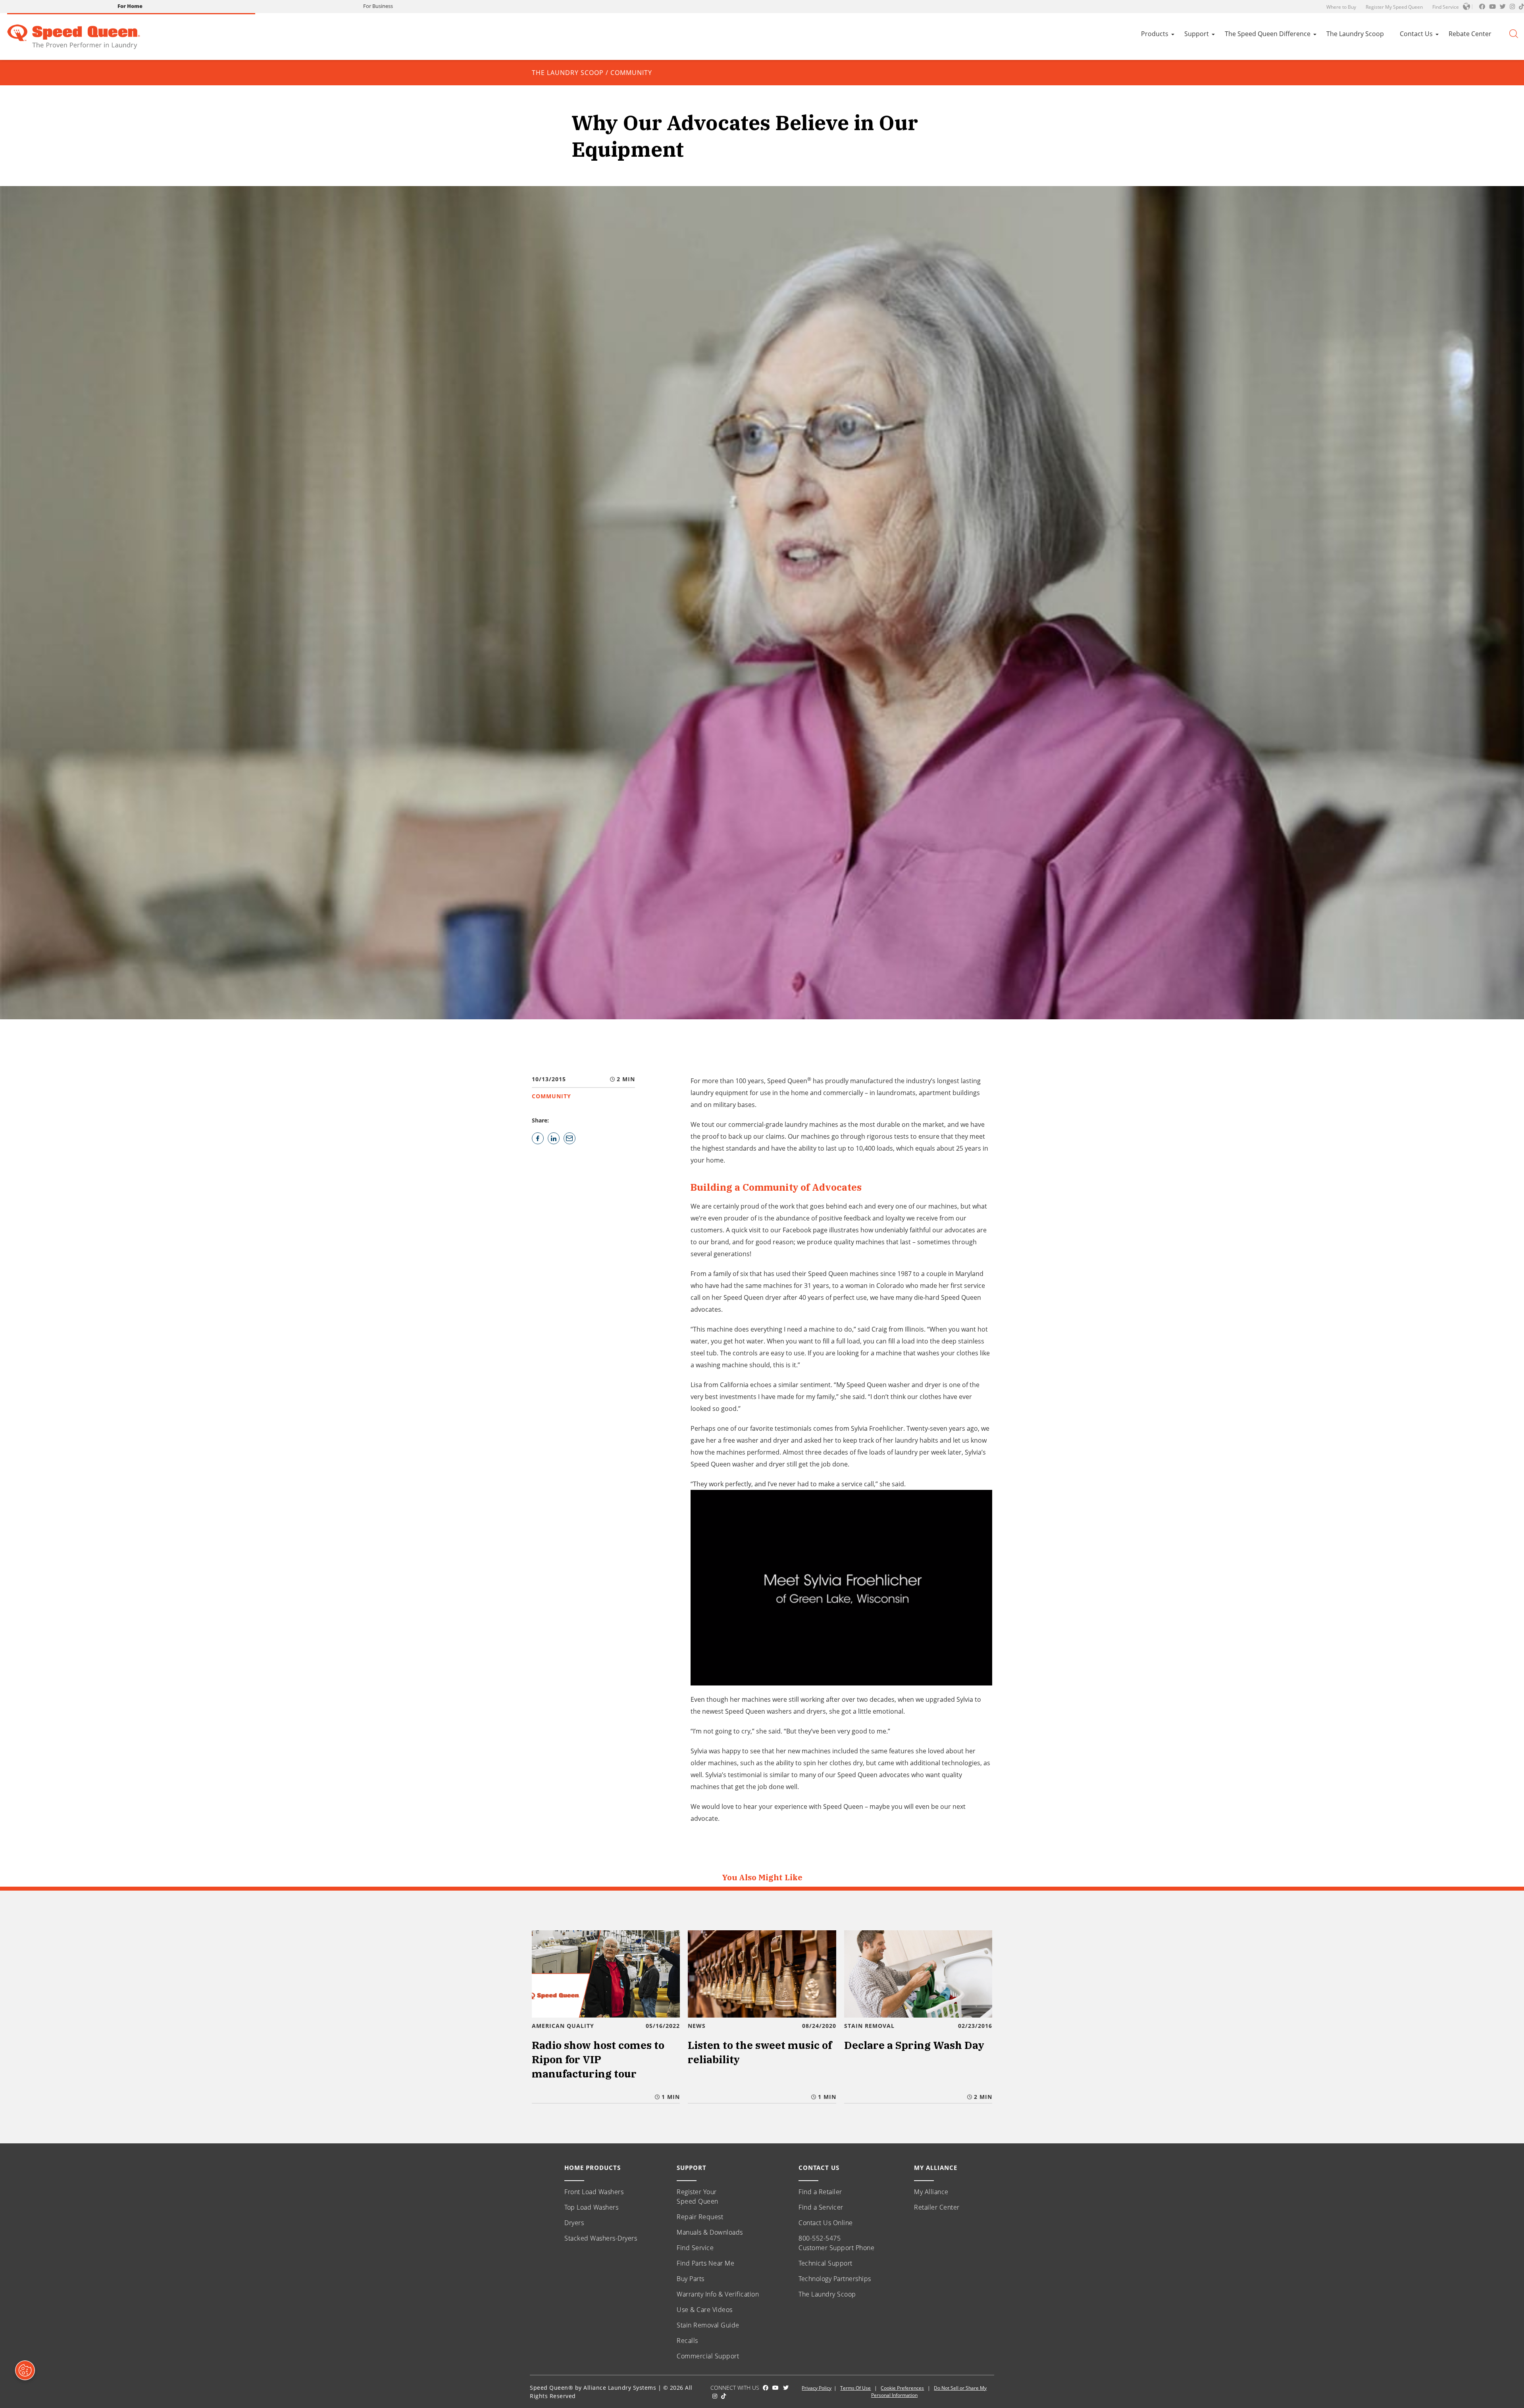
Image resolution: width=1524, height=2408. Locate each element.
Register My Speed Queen (1394, 7)
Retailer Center (937, 2207)
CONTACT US (819, 2168)
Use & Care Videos (705, 2310)
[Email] (570, 1138)
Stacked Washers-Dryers (601, 2238)
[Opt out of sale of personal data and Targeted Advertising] (25, 2370)
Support (1197, 34)
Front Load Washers (594, 2192)
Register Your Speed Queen (698, 2197)
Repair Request (700, 2217)
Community (631, 73)
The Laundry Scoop (1355, 34)
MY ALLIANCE (936, 2168)
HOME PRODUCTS (593, 2168)
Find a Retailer (820, 2192)
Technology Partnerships (835, 2279)
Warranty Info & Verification (718, 2294)
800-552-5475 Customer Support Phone (836, 2243)
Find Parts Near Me (705, 2263)
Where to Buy (1341, 7)
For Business (378, 6)
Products (1155, 34)
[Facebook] (538, 1138)
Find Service (1446, 7)
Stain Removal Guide (708, 2325)
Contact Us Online (826, 2223)
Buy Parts (691, 2279)
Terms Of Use (855, 2388)
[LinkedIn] (554, 1138)
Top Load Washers (591, 2207)
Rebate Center (1470, 34)
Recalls (687, 2341)
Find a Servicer (821, 2207)
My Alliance (931, 2192)
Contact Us (1416, 34)
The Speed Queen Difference (1268, 34)
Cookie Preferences (902, 2388)
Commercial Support (708, 2356)
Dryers (574, 2223)
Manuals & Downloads (710, 2232)
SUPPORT (692, 2168)
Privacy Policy (817, 2388)
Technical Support (825, 2263)
